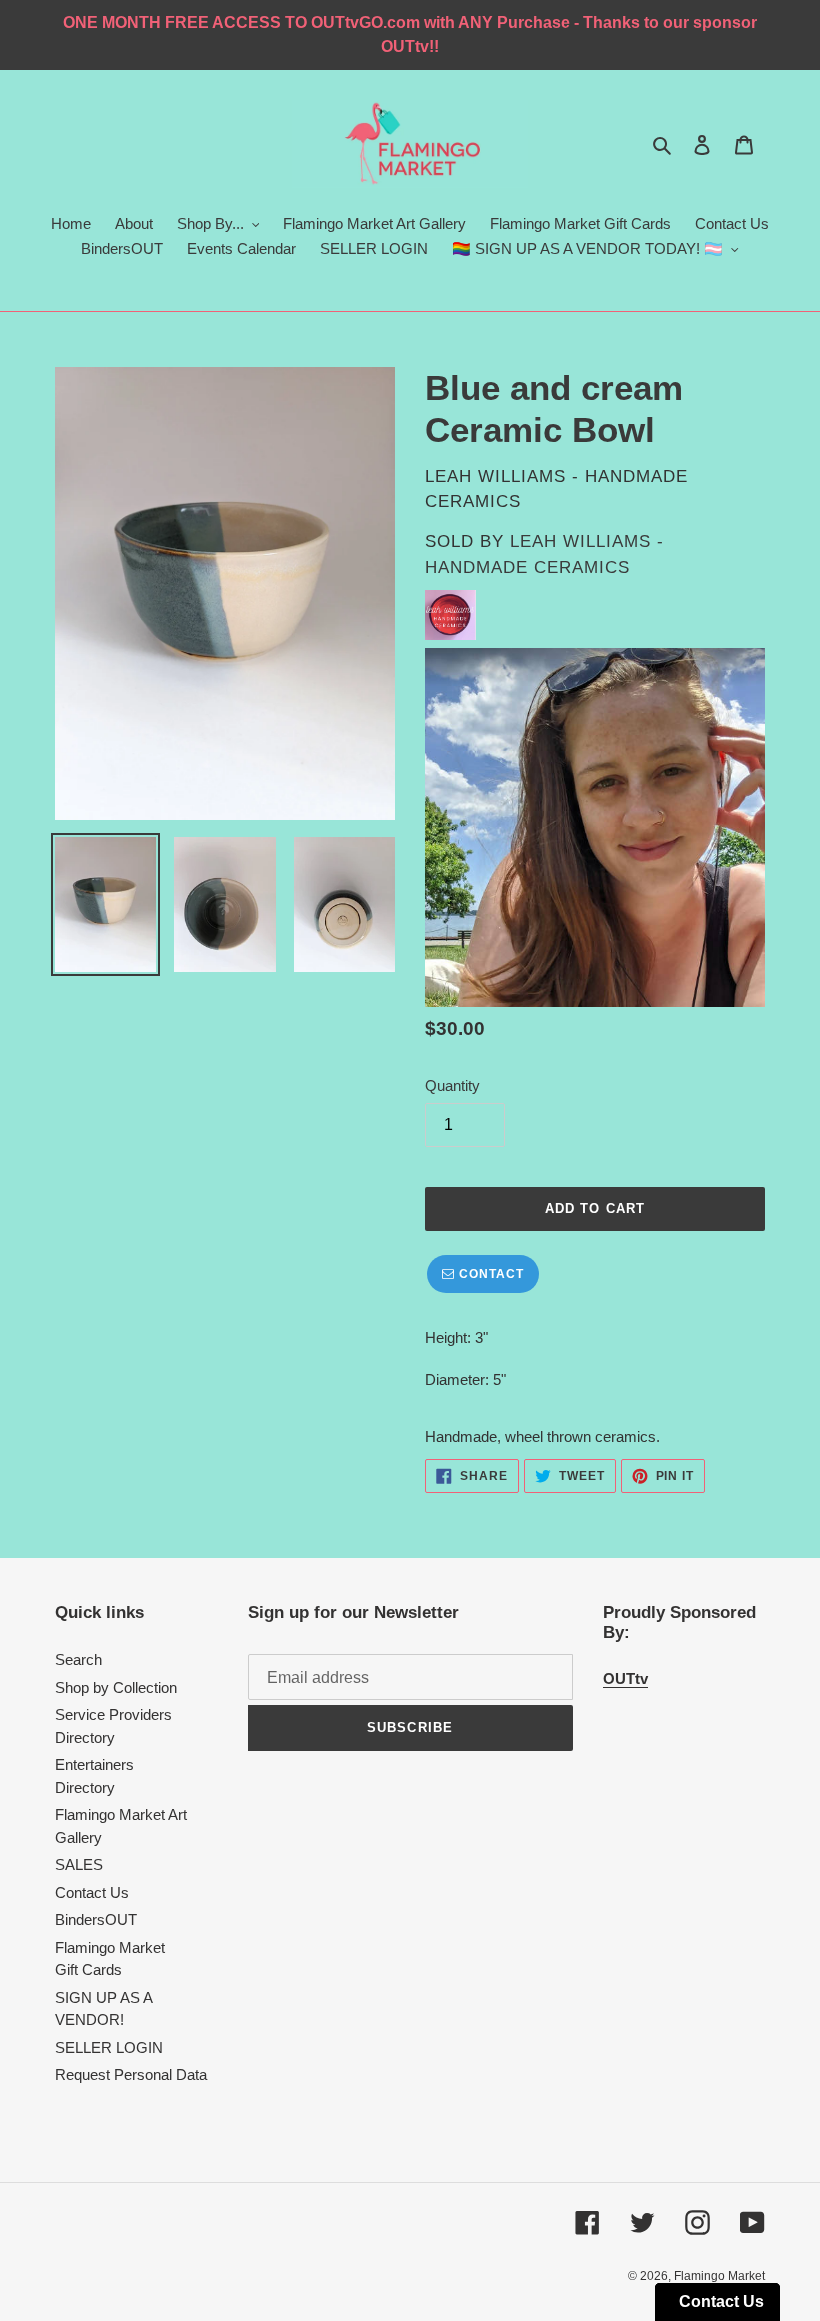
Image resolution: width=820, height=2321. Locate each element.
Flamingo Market (719, 2276)
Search (78, 1659)
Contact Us (92, 1892)
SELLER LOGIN (109, 2047)
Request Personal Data (131, 2074)
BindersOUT (96, 1919)
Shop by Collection (116, 1687)
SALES (79, 1864)
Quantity (452, 1085)
